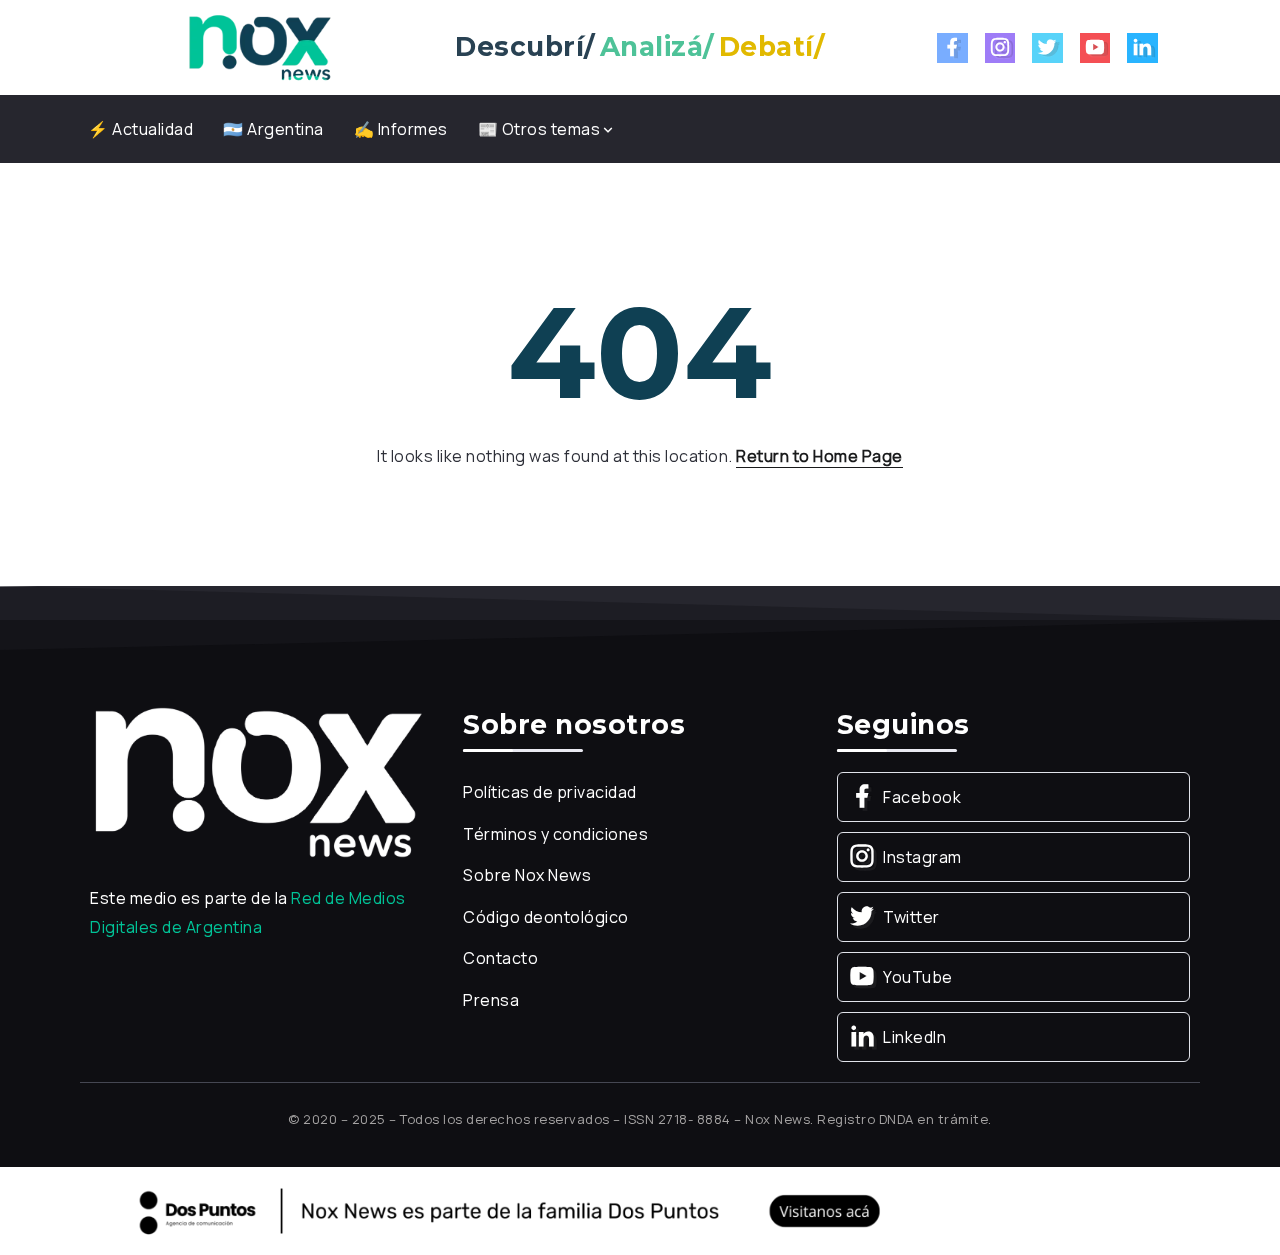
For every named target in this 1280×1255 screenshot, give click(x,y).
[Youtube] (1095, 48)
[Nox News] (260, 46)
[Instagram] (1000, 48)
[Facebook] (952, 48)
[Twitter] (1047, 48)
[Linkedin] (1142, 48)
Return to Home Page (819, 456)
